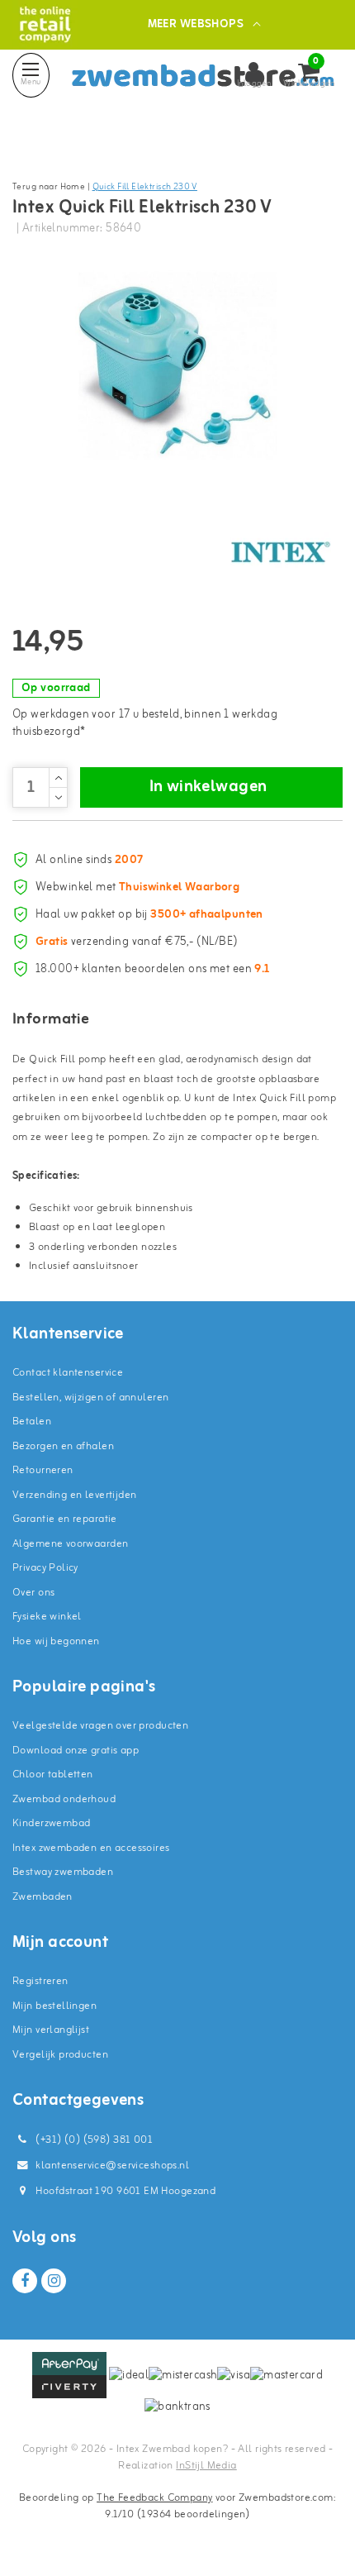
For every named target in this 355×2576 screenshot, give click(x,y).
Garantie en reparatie (65, 1519)
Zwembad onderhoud (64, 1799)
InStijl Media (206, 2466)
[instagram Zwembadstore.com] (54, 2281)
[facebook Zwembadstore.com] (25, 2281)
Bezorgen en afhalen (63, 1446)
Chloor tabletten (53, 1775)
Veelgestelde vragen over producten (100, 1726)
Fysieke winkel (47, 1617)
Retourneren (43, 1470)
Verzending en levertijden (75, 1495)
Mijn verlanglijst (51, 2030)
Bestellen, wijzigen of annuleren (90, 1398)
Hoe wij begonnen (56, 1641)
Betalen (32, 1422)
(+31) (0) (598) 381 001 (93, 2140)
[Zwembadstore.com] (45, 24)
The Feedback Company (154, 2498)
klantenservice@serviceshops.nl (112, 2166)
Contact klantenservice (68, 1373)
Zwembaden (43, 1897)
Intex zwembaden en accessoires (91, 1848)
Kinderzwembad (51, 1823)
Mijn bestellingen (54, 2006)
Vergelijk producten (60, 2055)
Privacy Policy (45, 1568)
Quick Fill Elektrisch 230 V (145, 187)
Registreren (40, 1981)
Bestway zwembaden (63, 1872)
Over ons (33, 1593)
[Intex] (281, 552)
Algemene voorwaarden (70, 1544)
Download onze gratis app (76, 1751)
